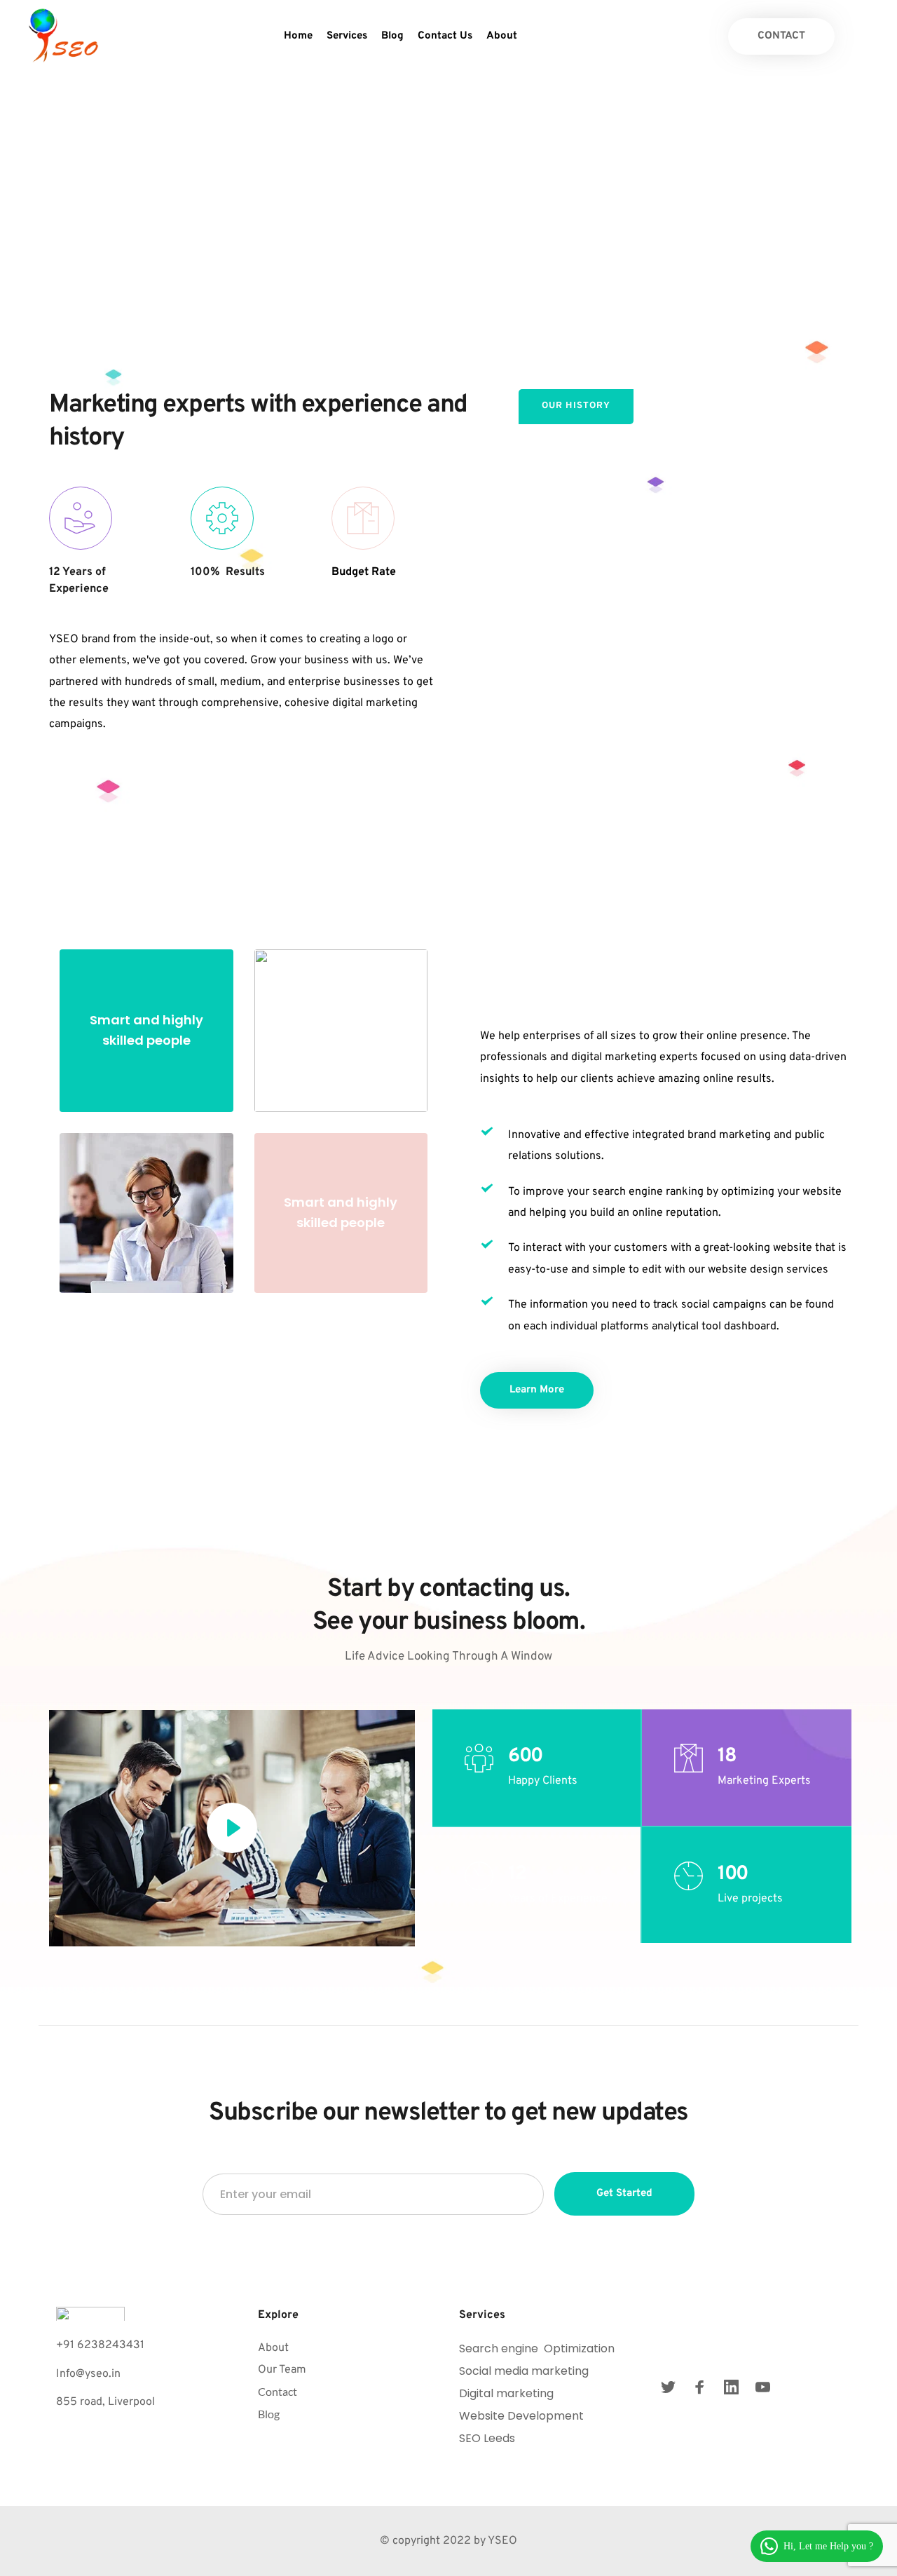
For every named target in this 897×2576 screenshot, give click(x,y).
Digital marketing (506, 2393)
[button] (232, 1828)
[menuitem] (298, 36)
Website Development (523, 2416)
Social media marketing (524, 2371)
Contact (278, 2391)
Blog (269, 2414)
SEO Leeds (488, 2438)
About (273, 2348)
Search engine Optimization (537, 2348)
